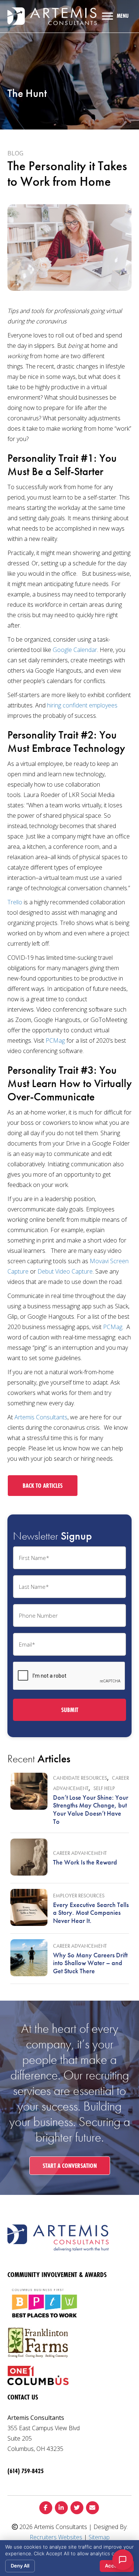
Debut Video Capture (65, 1271)
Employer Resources (79, 1896)
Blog (15, 153)
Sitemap (99, 2537)
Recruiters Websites (56, 2537)
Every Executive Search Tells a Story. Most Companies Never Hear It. (91, 1913)
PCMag (55, 1040)
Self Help (104, 1788)
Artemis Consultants (41, 1417)
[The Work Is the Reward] (29, 1857)
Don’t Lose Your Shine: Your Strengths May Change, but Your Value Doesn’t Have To (91, 1809)
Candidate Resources (80, 1778)
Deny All (20, 2566)
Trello (15, 902)
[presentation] (69, 1676)
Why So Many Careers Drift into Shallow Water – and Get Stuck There (90, 1963)
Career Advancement (80, 1853)
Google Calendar (75, 650)
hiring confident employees (82, 705)
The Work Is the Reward (85, 1862)
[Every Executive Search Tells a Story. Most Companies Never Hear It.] (29, 1907)
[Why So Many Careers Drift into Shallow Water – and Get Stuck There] (29, 1958)
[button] (43, 1486)
